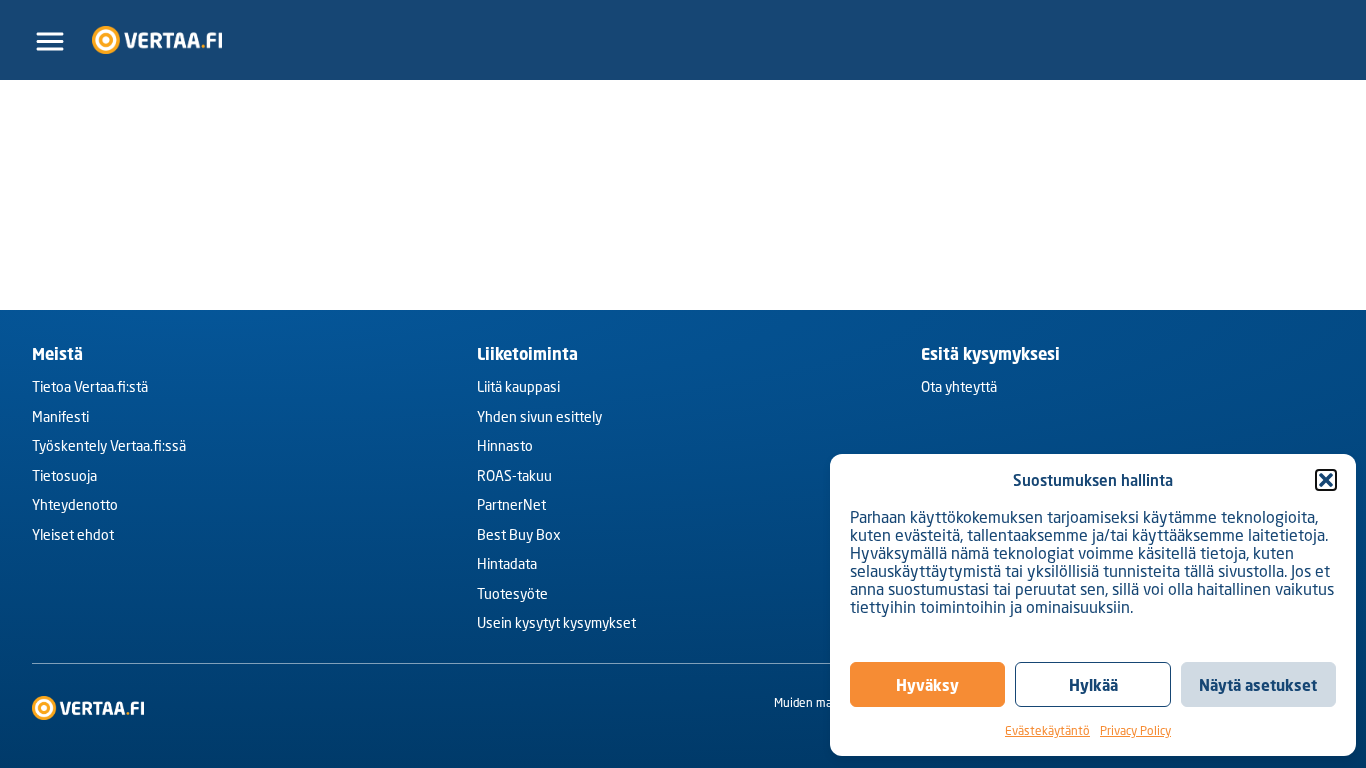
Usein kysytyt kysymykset (556, 625)
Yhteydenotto (75, 507)
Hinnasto (505, 448)
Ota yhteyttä (959, 389)
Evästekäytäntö (1047, 730)
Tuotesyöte (512, 595)
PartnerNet (511, 507)
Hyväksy (927, 685)
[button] (1326, 480)
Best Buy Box (519, 536)
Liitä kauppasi (518, 389)
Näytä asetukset (1258, 685)
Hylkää (1093, 685)
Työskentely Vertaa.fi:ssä (109, 448)
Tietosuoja (64, 477)
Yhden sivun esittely (539, 418)
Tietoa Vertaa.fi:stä (90, 389)
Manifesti (60, 418)
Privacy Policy (1135, 730)
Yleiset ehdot (73, 536)
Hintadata (507, 566)
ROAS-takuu (514, 477)
